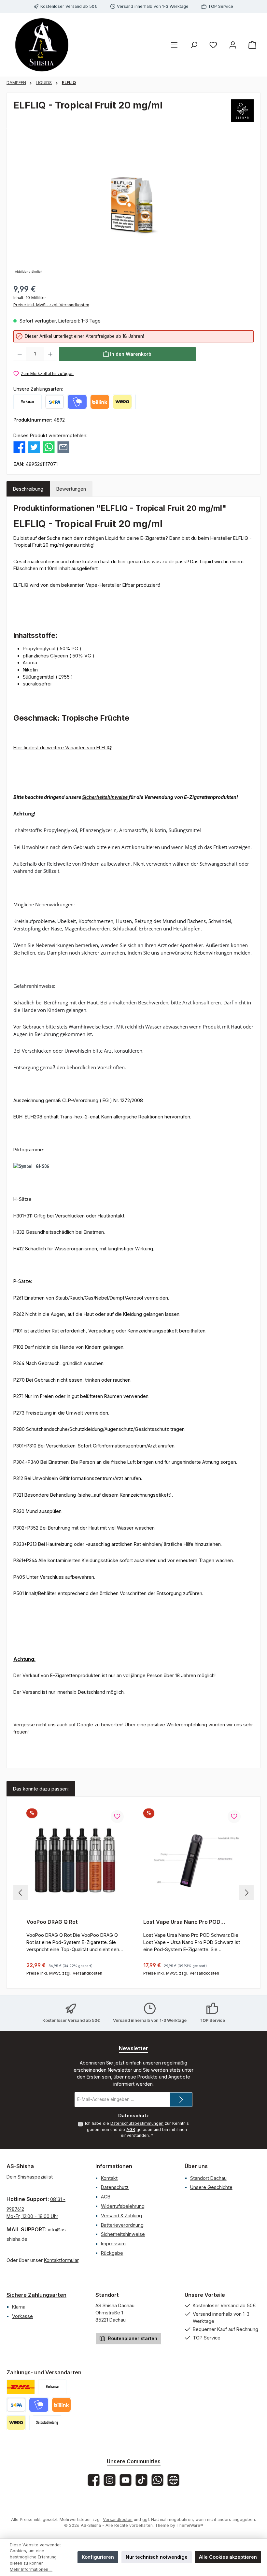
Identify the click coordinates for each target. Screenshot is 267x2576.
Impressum (113, 2244)
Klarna (19, 2307)
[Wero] (122, 402)
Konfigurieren (98, 2557)
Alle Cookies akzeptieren (228, 2557)
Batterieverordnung (122, 2225)
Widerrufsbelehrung (123, 2206)
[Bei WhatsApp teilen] (49, 446)
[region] (133, 205)
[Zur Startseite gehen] (42, 45)
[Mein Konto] (233, 45)
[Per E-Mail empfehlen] (63, 446)
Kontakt (109, 2178)
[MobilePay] (77, 402)
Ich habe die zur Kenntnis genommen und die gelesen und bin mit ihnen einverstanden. (137, 2129)
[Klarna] (135, 402)
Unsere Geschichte (211, 2187)
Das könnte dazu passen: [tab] (41, 1789)
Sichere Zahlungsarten (36, 2295)
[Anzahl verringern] (20, 354)
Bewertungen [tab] (71, 489)
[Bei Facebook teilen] (19, 446)
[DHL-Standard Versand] (21, 2387)
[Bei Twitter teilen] (34, 446)
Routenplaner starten (132, 2338)
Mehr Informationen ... (31, 2569)
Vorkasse (22, 2316)
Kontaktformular (61, 2260)
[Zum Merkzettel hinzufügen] (117, 1817)
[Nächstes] (246, 1893)
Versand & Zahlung (121, 2216)
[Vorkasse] (28, 402)
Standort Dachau (208, 2178)
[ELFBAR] (242, 111)
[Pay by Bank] (55, 402)
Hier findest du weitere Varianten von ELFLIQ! (63, 748)
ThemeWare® (190, 2525)
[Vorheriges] (21, 1893)
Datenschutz (115, 2187)
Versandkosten (118, 2519)
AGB (131, 2130)
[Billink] (100, 402)
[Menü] (174, 45)
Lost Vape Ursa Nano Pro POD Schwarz (182, 1922)
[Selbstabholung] (47, 2423)
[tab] (28, 489)
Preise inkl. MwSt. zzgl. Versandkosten (51, 305)
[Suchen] (194, 45)
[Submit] (181, 2100)
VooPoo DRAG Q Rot (52, 1922)
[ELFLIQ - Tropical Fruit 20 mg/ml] (133, 205)
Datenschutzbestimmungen (137, 2123)
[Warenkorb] (252, 45)
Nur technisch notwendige (157, 2557)
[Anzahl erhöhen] (50, 354)
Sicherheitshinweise (105, 797)
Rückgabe (112, 2253)
